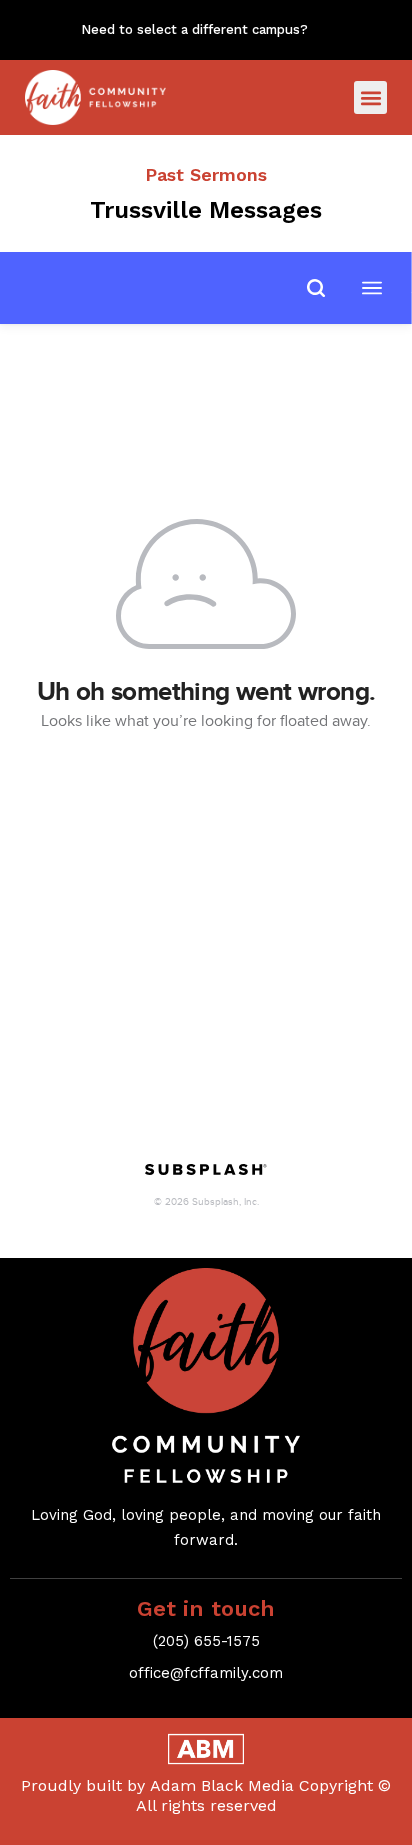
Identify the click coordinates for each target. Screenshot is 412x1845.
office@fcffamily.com (206, 1673)
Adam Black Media (222, 1785)
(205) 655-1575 (206, 1641)
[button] (370, 97)
